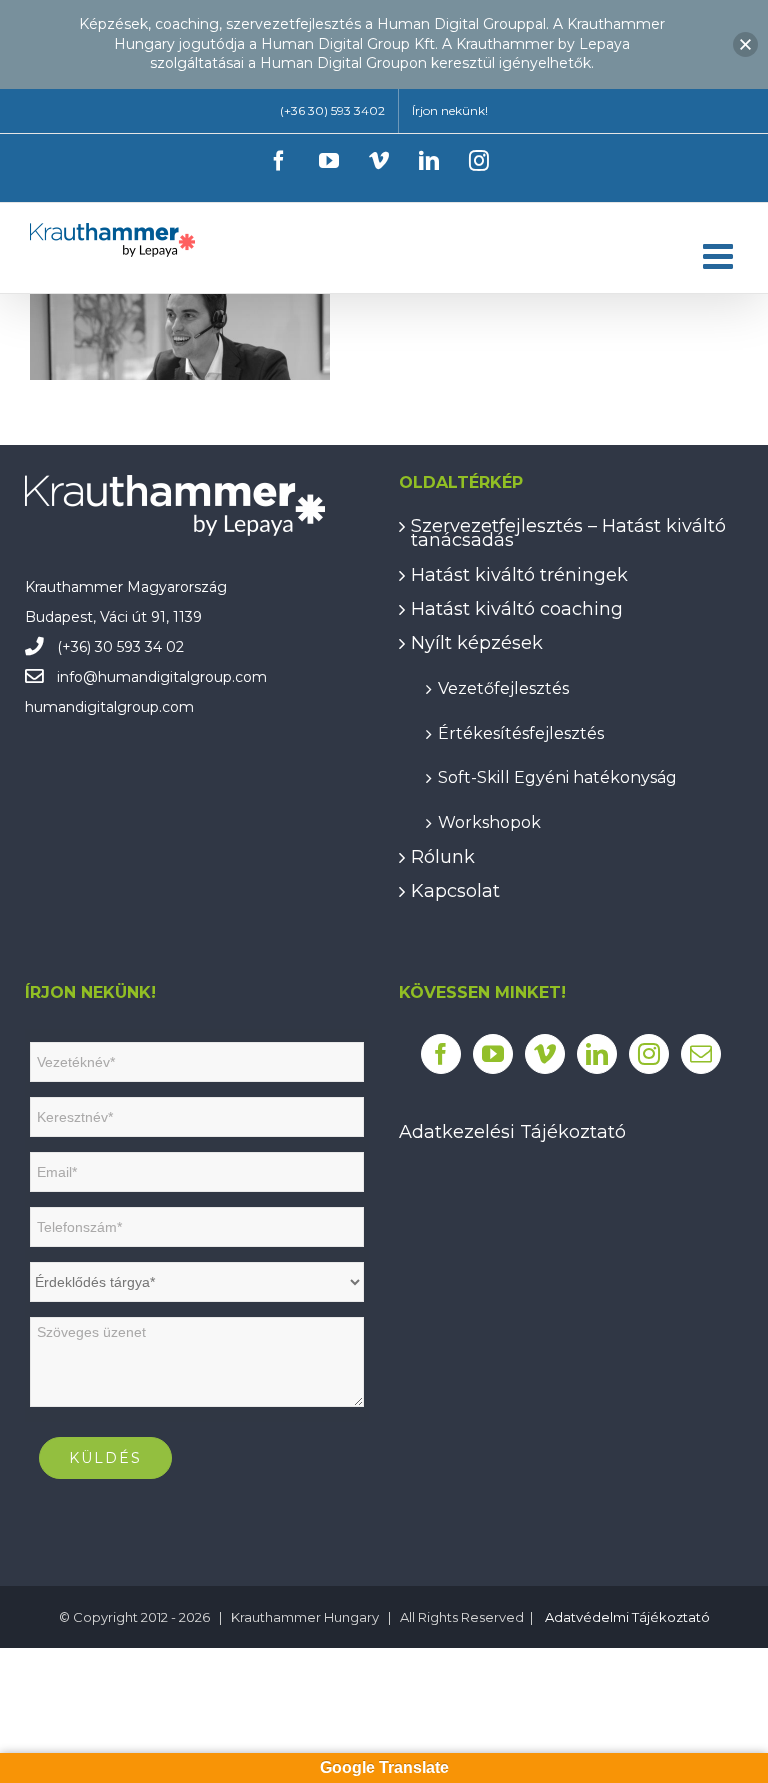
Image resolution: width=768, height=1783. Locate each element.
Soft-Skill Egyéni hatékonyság (557, 776)
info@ (77, 677)
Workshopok (489, 821)
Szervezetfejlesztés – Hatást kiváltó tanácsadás (568, 533)
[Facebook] (441, 1054)
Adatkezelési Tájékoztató (512, 1132)
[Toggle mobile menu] (720, 255)
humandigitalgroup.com (182, 677)
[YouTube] (493, 1054)
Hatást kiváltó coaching (517, 609)
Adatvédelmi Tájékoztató (627, 1617)
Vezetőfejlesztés (503, 687)
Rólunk (443, 857)
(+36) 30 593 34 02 (120, 647)
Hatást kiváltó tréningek (519, 575)
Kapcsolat (455, 891)
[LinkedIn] (597, 1054)
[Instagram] (649, 1054)
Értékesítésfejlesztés (521, 732)
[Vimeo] (545, 1054)
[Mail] (701, 1054)
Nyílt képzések (477, 643)
